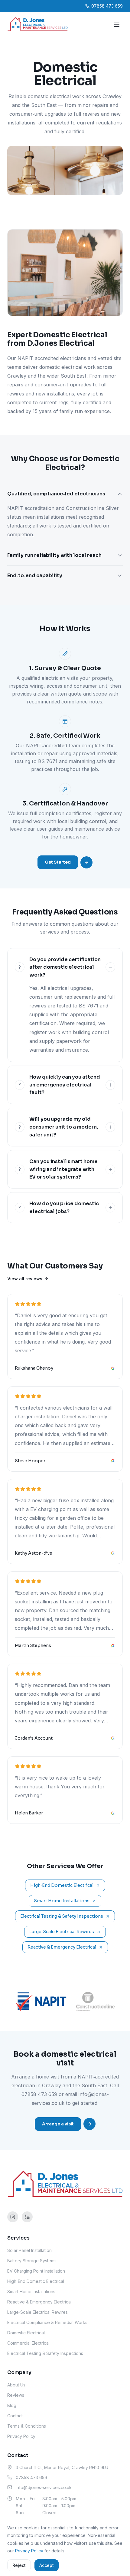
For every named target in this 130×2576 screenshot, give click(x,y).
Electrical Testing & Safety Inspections (62, 1916)
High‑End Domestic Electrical (62, 1885)
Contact (15, 2416)
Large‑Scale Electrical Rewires (62, 1932)
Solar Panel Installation (29, 2250)
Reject (19, 2565)
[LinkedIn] (27, 2217)
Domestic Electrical (26, 2333)
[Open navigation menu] (117, 24)
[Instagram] (13, 2217)
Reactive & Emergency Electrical (62, 1947)
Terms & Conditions (27, 2426)
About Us (16, 2385)
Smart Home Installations (62, 1901)
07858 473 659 (39, 2094)
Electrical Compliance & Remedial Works (47, 2322)
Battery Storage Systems (32, 2261)
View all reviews (25, 1279)
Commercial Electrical (28, 2343)
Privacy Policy (21, 2436)
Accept (47, 2565)
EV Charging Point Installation (36, 2271)
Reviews (16, 2395)
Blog (12, 2405)
